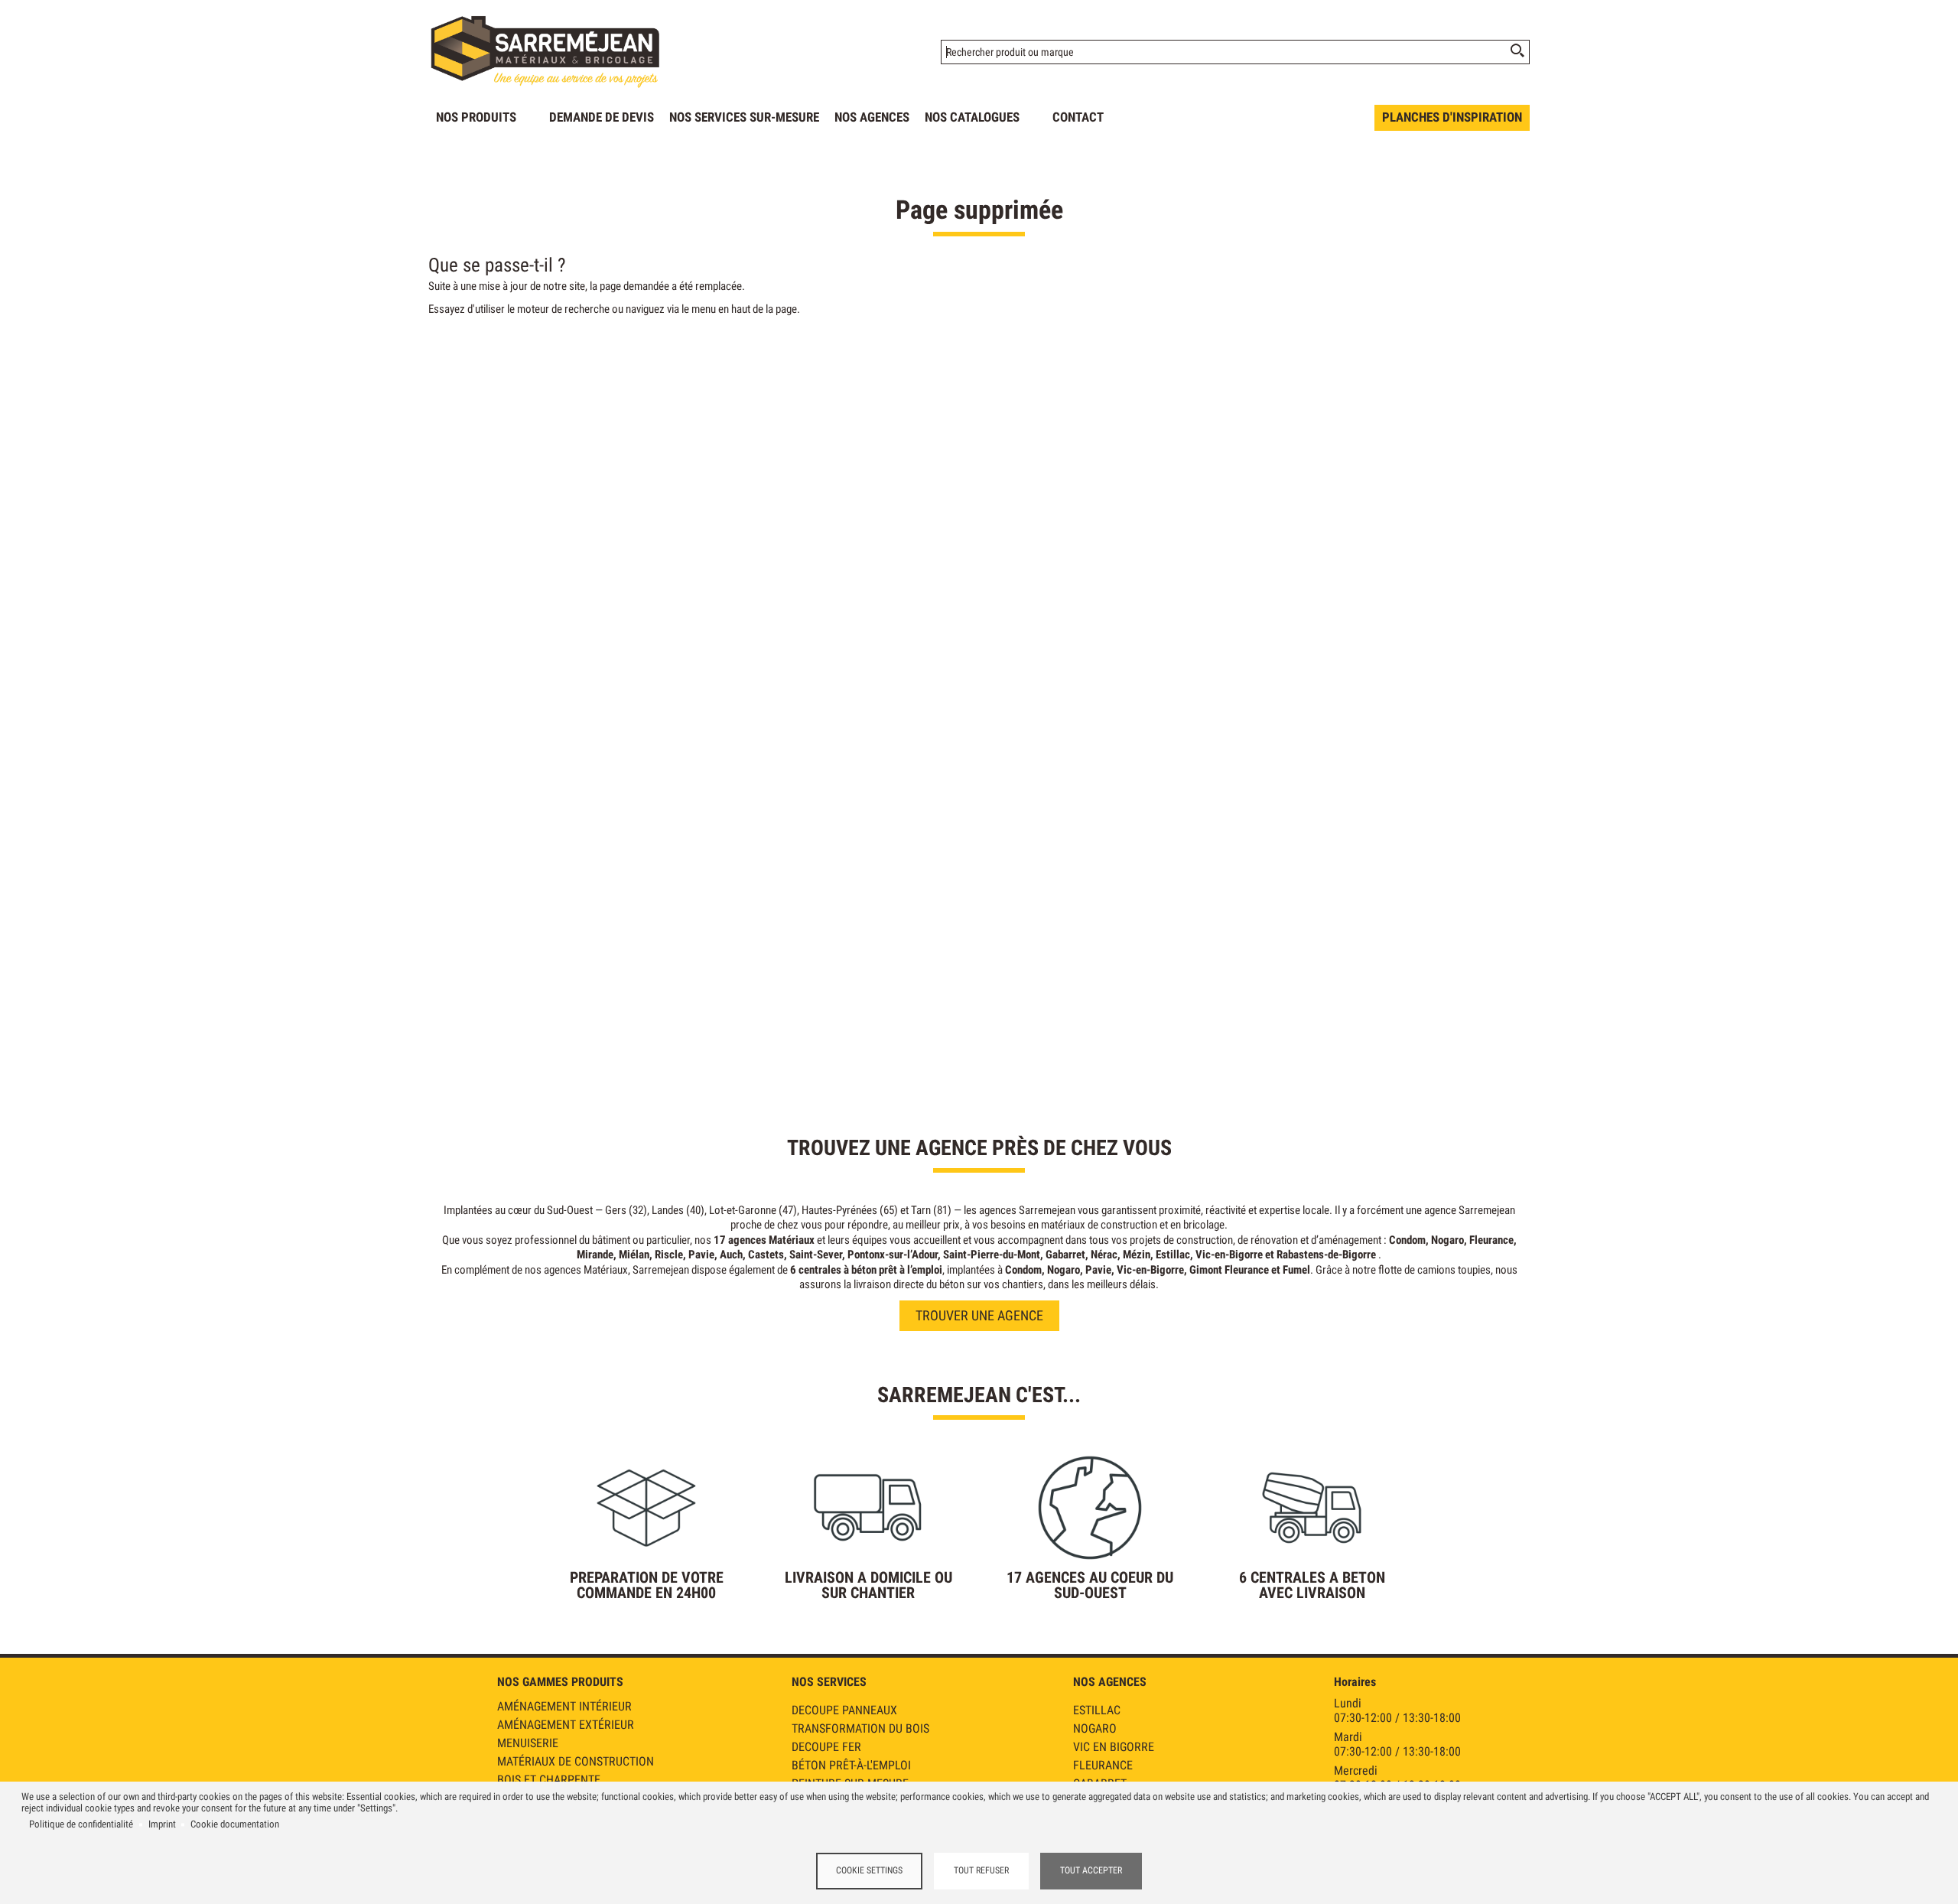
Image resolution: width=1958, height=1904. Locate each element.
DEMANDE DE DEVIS (602, 117)
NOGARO (1095, 1728)
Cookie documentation (235, 1824)
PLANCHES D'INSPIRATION (1452, 117)
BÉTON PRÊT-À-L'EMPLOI (851, 1765)
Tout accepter (1091, 1870)
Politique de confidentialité (81, 1824)
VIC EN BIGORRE (1114, 1747)
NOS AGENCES (872, 117)
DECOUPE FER (826, 1747)
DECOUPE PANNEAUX (844, 1710)
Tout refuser (981, 1870)
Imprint (162, 1824)
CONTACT (1078, 117)
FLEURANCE (1103, 1765)
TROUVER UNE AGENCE (979, 1315)
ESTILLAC (1097, 1710)
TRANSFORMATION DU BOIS (860, 1728)
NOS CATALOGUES (972, 117)
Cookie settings (869, 1870)
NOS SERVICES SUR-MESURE (744, 117)
